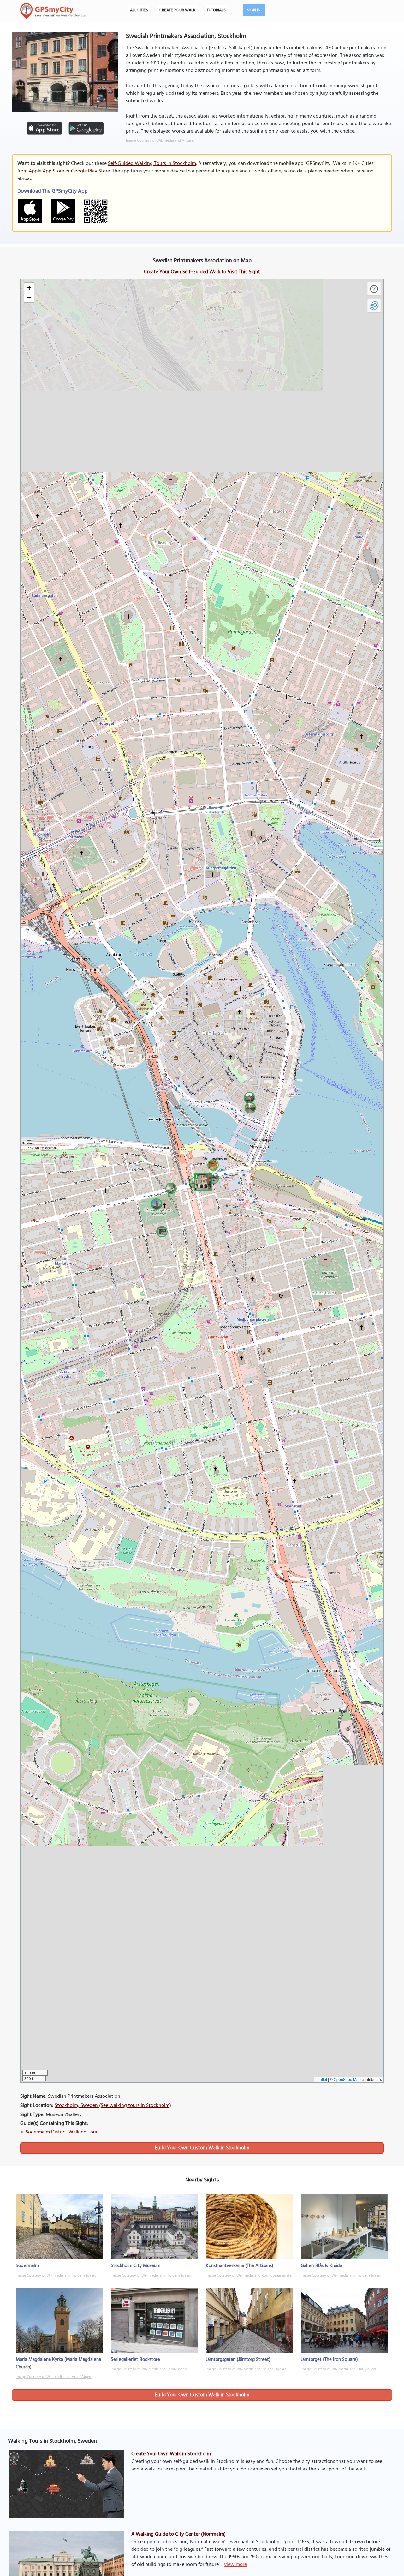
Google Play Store (90, 171)
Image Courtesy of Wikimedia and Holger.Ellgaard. (56, 2276)
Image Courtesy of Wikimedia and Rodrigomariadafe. (249, 2276)
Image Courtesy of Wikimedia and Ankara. (160, 141)
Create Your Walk (177, 10)
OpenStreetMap (347, 2079)
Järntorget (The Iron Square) (329, 2360)
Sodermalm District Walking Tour (62, 2132)
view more (235, 2565)
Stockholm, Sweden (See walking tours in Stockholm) (113, 2106)
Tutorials (216, 10)
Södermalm (27, 2266)
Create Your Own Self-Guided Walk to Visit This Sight (202, 272)
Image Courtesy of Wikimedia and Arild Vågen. (54, 2377)
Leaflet (321, 2079)
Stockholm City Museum (136, 2266)
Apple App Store (46, 171)
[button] (202, 1181)
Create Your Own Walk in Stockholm (171, 2454)
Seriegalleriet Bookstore (135, 2360)
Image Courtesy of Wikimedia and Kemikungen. (149, 2369)
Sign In (254, 10)
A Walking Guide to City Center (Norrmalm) (178, 2534)
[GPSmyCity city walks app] (54, 11)
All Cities (139, 10)
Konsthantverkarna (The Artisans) (240, 2266)
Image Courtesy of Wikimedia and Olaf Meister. (339, 2369)
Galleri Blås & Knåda (321, 2266)
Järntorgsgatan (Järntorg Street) (238, 2360)
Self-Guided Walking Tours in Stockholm (152, 164)
